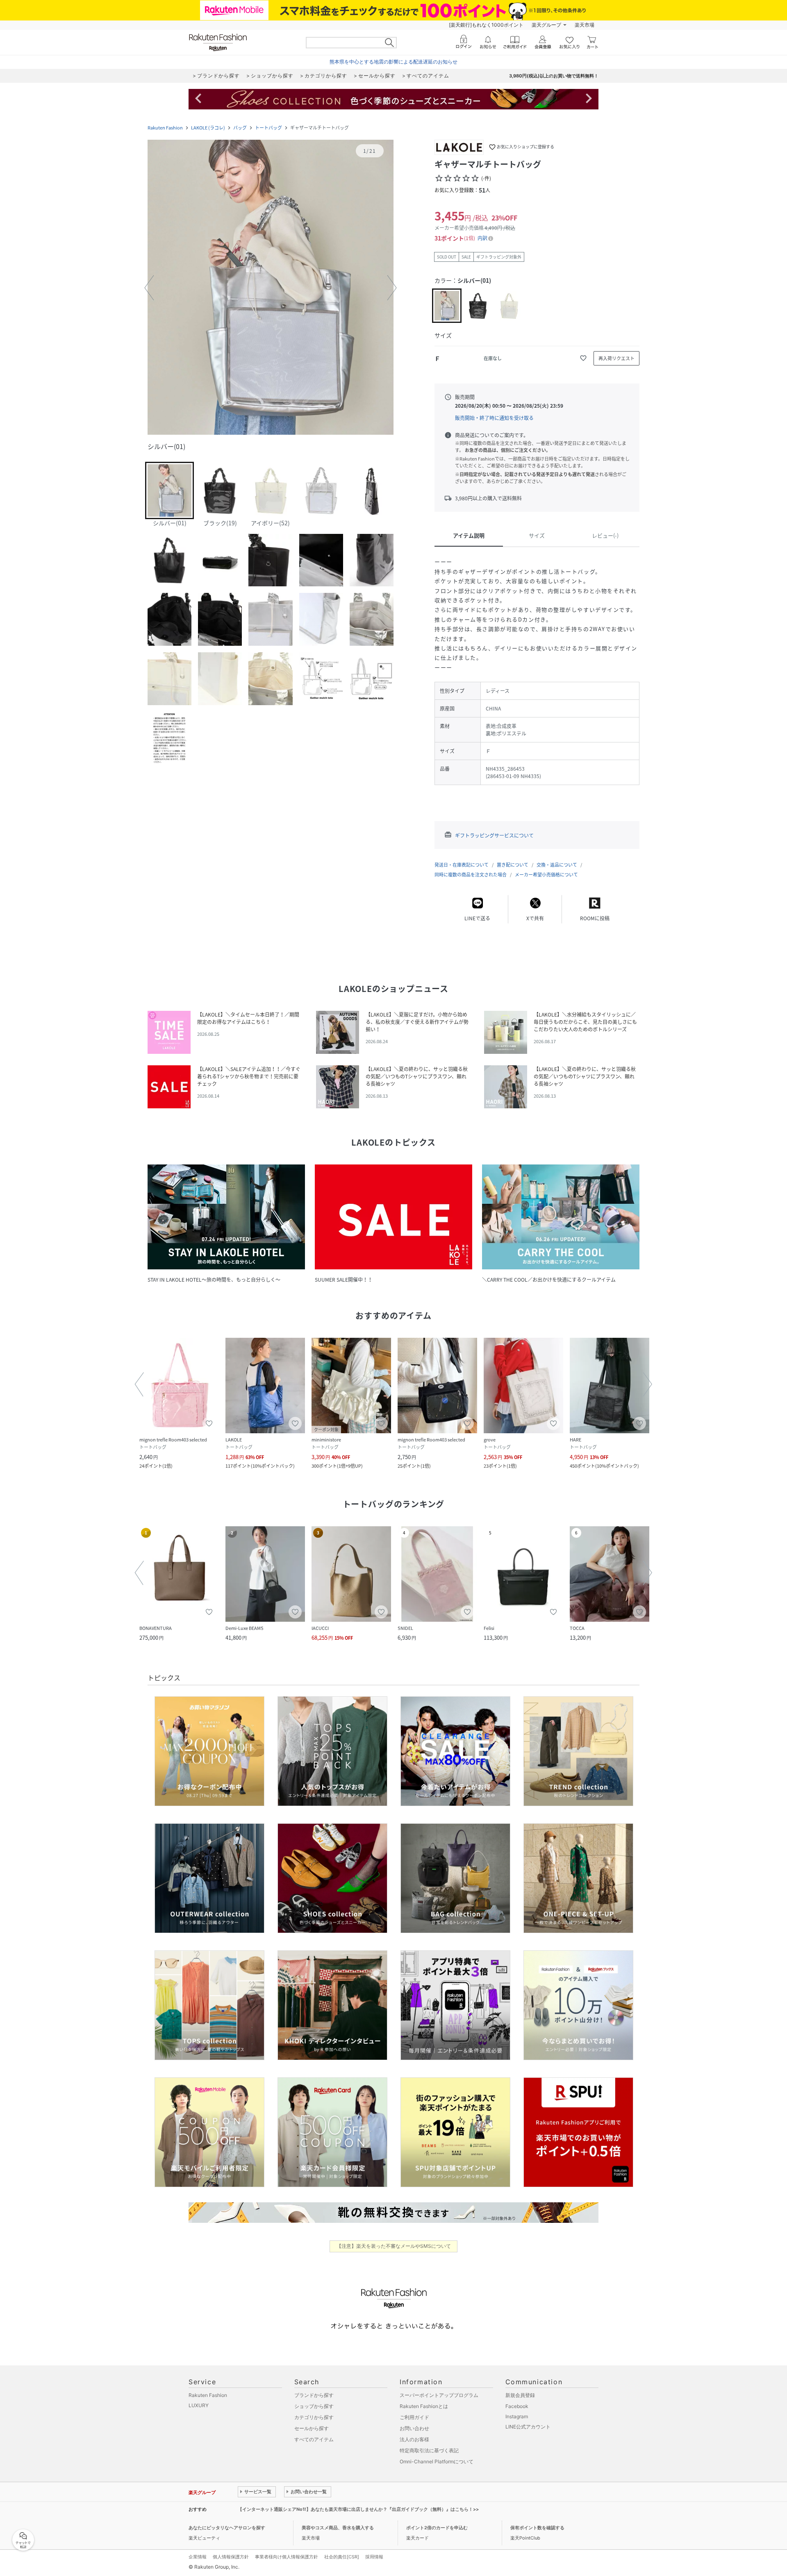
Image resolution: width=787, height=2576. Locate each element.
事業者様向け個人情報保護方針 (287, 2557)
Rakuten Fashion (165, 128)
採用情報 (374, 2557)
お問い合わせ (414, 2428)
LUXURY (199, 2405)
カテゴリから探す (314, 2417)
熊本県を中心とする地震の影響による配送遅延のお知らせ (393, 62)
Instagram (517, 2416)
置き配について (513, 865)
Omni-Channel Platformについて (437, 2461)
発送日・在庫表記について (462, 865)
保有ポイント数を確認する (537, 2528)
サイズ (537, 535)
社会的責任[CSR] (342, 2557)
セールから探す (312, 2428)
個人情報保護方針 (231, 2557)
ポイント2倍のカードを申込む (437, 2528)
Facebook (517, 2406)
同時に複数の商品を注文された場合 (471, 875)
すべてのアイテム (314, 2439)
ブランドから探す (314, 2395)
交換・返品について (557, 865)
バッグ (240, 128)
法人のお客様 (414, 2439)
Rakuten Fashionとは (424, 2406)
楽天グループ (546, 25)
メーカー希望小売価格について (546, 875)
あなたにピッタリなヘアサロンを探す (227, 2528)
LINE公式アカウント (528, 2427)
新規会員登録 (520, 2395)
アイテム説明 (469, 535)
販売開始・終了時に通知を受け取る (494, 418)
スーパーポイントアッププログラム (439, 2395)
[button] (271, 288)
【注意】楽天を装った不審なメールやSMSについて (394, 2246)
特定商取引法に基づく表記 (429, 2450)
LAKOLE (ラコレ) (208, 128)
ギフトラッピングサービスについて (494, 835)
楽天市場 (585, 25)
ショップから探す (314, 2406)
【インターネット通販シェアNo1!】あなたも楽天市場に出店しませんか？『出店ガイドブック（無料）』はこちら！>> (358, 2509)
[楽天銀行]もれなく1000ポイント (486, 25)
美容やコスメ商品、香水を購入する (338, 2528)
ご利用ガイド (414, 2417)
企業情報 (198, 2557)
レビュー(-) (605, 535)
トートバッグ (268, 128)
